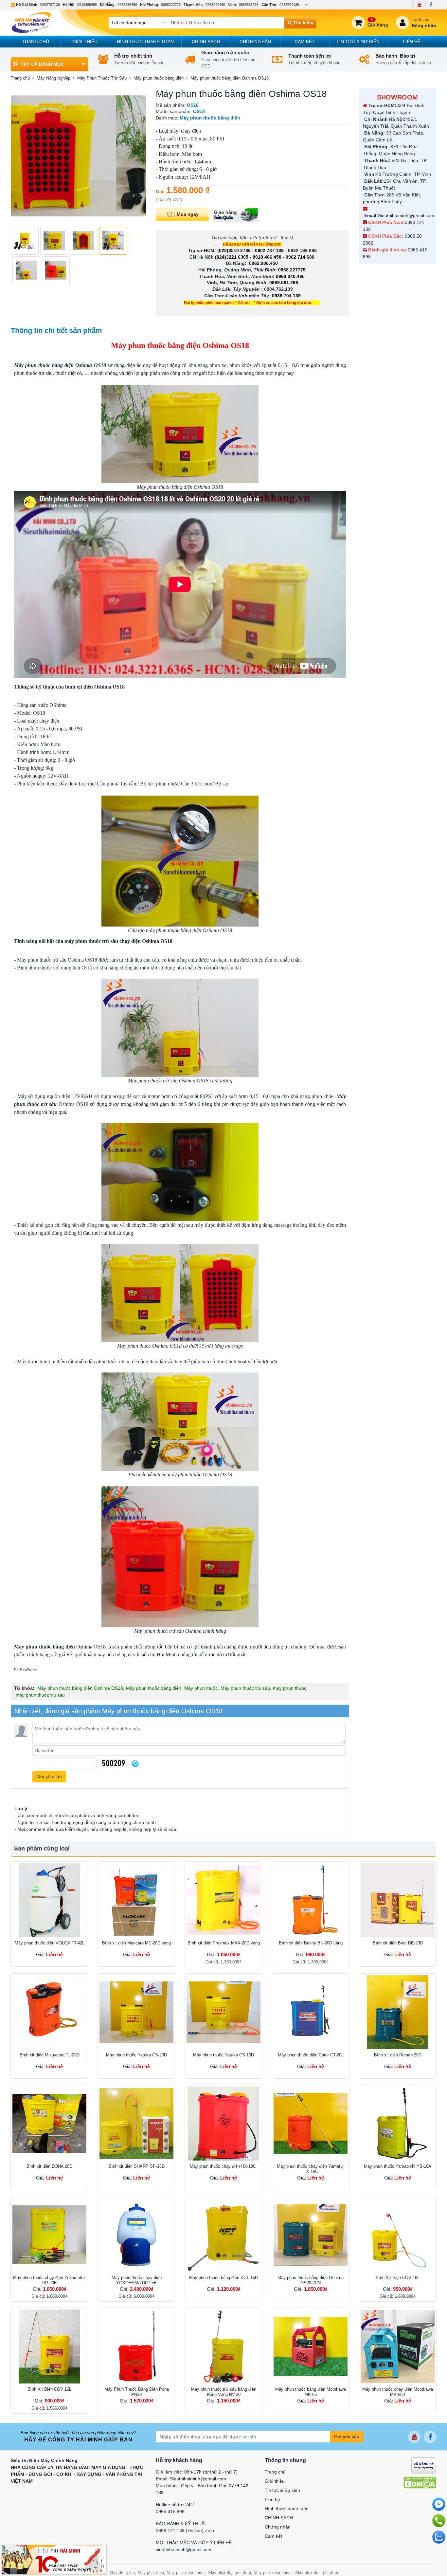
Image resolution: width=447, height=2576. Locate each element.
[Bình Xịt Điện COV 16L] (49, 2346)
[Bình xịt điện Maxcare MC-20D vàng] (136, 1900)
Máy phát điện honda (186, 2573)
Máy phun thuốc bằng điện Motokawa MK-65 (311, 2392)
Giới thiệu (85, 42)
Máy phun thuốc (201, 1688)
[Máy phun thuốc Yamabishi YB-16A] (398, 2124)
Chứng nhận (255, 42)
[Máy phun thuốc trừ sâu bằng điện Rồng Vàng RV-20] (223, 2346)
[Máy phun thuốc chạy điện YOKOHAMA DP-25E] (136, 2235)
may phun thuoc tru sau (40, 1695)
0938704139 (289, 5)
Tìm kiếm (303, 23)
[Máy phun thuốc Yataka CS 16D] (223, 2012)
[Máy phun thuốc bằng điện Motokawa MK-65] (311, 2346)
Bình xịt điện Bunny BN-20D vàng (311, 1943)
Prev (19, 156)
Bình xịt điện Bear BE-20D (398, 1943)
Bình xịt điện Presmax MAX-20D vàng (224, 1943)
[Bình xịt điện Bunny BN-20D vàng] (311, 1900)
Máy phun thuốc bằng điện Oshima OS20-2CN (311, 2280)
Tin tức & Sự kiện (358, 42)
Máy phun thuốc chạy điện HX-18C (223, 2166)
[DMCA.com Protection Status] (420, 2482)
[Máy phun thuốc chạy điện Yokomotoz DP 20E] (49, 2235)
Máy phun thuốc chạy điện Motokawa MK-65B (398, 2392)
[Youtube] (419, 5)
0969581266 (249, 5)
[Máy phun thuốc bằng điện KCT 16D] (223, 2235)
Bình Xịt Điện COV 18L (398, 2278)
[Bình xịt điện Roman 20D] (398, 2012)
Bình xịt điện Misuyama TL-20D (50, 2055)
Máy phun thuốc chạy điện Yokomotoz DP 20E (49, 2280)
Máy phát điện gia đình (230, 2573)
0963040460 (215, 5)
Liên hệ (412, 42)
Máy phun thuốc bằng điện (154, 1688)
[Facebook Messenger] (439, 2504)
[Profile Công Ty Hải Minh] (54, 2559)
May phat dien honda (273, 2573)
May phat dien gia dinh (317, 2573)
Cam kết (305, 42)
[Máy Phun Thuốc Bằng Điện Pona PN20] (136, 2346)
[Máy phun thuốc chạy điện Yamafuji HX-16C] (311, 2124)
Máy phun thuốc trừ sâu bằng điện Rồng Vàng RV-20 (224, 2392)
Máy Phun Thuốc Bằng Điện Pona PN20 (137, 2392)
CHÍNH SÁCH (206, 42)
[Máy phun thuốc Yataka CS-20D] (136, 2012)
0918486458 (87, 5)
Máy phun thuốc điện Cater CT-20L (311, 2055)
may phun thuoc (290, 1688)
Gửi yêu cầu (347, 2437)
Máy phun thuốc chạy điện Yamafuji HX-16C (311, 2169)
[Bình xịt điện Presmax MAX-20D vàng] (223, 1900)
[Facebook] (431, 5)
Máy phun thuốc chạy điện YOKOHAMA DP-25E (137, 2280)
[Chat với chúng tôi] (439, 2537)
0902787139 (50, 5)
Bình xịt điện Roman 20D (398, 2055)
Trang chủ (36, 42)
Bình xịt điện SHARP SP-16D (137, 2166)
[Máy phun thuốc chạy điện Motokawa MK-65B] (398, 2346)
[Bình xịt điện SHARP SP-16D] (136, 2124)
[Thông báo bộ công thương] (424, 2465)
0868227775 (171, 5)
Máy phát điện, (151, 2573)
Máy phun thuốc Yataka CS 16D (223, 2055)
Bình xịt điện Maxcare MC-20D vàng (136, 1943)
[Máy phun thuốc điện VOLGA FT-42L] (49, 1900)
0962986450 (127, 5)
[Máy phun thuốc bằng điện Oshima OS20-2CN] (311, 2235)
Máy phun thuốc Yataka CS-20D (136, 2055)
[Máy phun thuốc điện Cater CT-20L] (311, 2012)
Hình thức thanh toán (145, 42)
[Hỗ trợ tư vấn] (439, 2521)
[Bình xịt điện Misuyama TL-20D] (49, 2012)
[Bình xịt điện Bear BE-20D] (398, 1900)
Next (137, 156)
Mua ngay (188, 214)
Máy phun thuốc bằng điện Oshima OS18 (80, 1688)
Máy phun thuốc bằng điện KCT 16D (223, 2278)
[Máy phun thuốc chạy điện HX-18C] (223, 2124)
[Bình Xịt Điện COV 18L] (398, 2235)
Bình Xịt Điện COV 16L (49, 2389)
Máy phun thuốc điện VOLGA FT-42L (50, 1943)
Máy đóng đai (122, 2573)
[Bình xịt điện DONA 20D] (49, 2124)
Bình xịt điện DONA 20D (49, 2166)
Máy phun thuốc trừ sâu (245, 1688)
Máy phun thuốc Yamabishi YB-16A (398, 2166)
